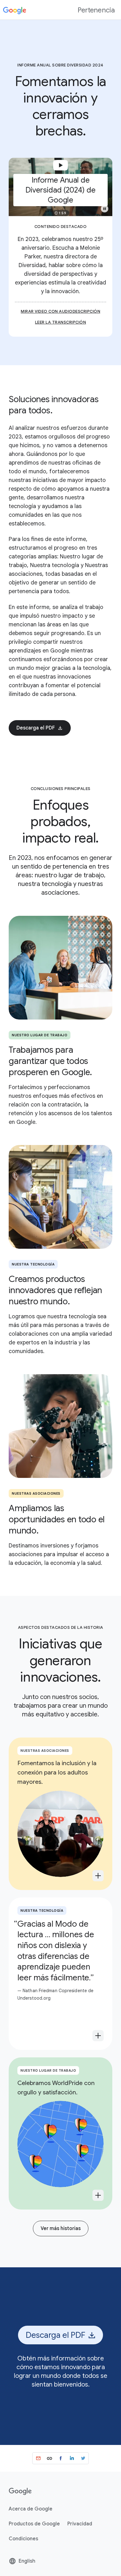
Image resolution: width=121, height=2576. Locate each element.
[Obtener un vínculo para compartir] (49, 2458)
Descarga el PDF (36, 728)
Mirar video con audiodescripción (60, 311)
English (22, 2563)
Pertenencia (96, 10)
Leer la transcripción (61, 322)
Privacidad (80, 2524)
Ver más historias (61, 2228)
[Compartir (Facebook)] (60, 2458)
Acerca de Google (31, 2509)
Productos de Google (34, 2524)
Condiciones (23, 2539)
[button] (60, 187)
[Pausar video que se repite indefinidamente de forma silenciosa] (105, 209)
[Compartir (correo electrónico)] (38, 2458)
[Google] (15, 10)
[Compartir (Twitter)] (83, 2458)
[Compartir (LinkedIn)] (72, 2458)
